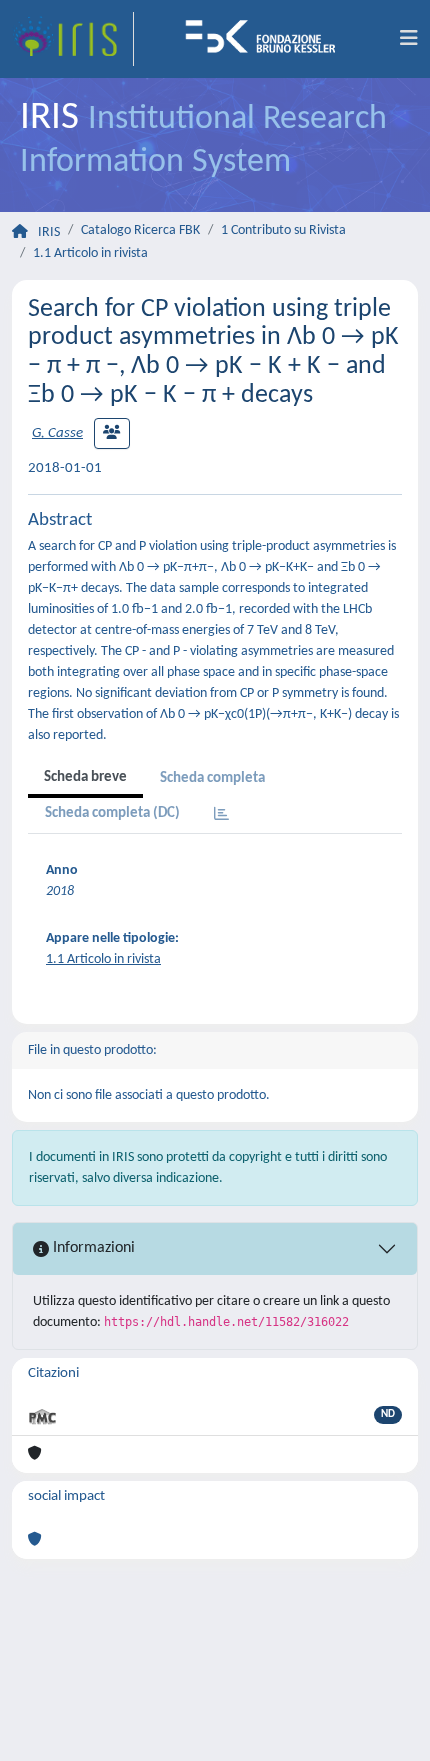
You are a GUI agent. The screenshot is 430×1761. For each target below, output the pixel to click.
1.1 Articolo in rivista (90, 253)
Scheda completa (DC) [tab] (112, 813)
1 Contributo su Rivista (283, 230)
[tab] (221, 815)
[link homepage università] (267, 39)
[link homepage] (73, 39)
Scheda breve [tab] (85, 777)
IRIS (49, 232)
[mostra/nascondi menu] (409, 39)
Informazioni (92, 1248)
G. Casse (57, 433)
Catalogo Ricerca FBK (140, 230)
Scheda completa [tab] (212, 778)
